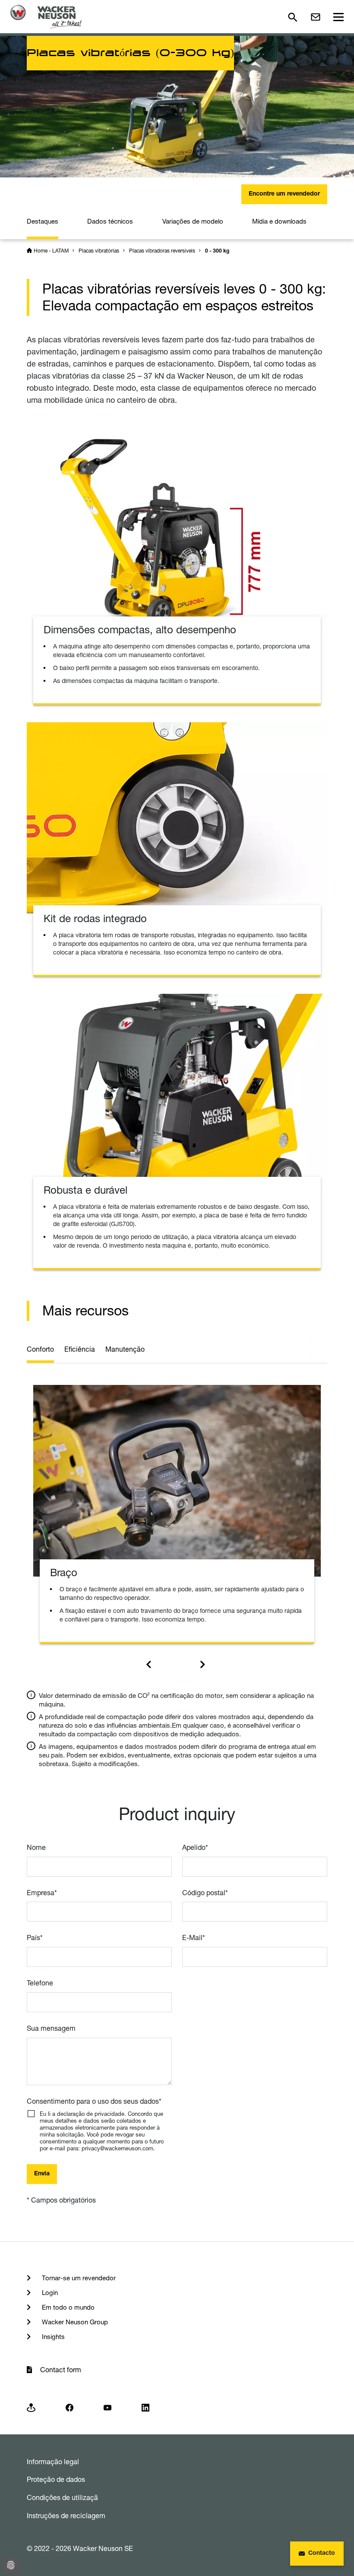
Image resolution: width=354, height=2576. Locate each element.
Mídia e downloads (279, 221)
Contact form (61, 2370)
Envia (42, 2174)
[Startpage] (46, 17)
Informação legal (53, 2462)
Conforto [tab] (40, 1349)
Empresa (42, 1893)
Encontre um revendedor (284, 194)
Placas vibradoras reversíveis (162, 251)
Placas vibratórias (99, 251)
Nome (36, 1847)
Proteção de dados (56, 2479)
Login (49, 2293)
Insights (52, 2337)
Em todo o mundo (67, 2307)
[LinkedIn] (145, 2407)
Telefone (40, 1983)
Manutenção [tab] (125, 1349)
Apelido (195, 1847)
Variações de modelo (193, 221)
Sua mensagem (51, 2028)
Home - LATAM (51, 251)
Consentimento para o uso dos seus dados (94, 2101)
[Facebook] (70, 2407)
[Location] (31, 2407)
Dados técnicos (110, 221)
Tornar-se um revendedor (78, 2278)
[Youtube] (107, 2407)
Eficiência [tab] (80, 1349)
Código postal (205, 1893)
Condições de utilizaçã (62, 2497)
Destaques (43, 221)
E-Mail (194, 1938)
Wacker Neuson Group (74, 2322)
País (35, 1938)
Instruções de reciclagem (66, 2516)
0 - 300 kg (217, 251)
